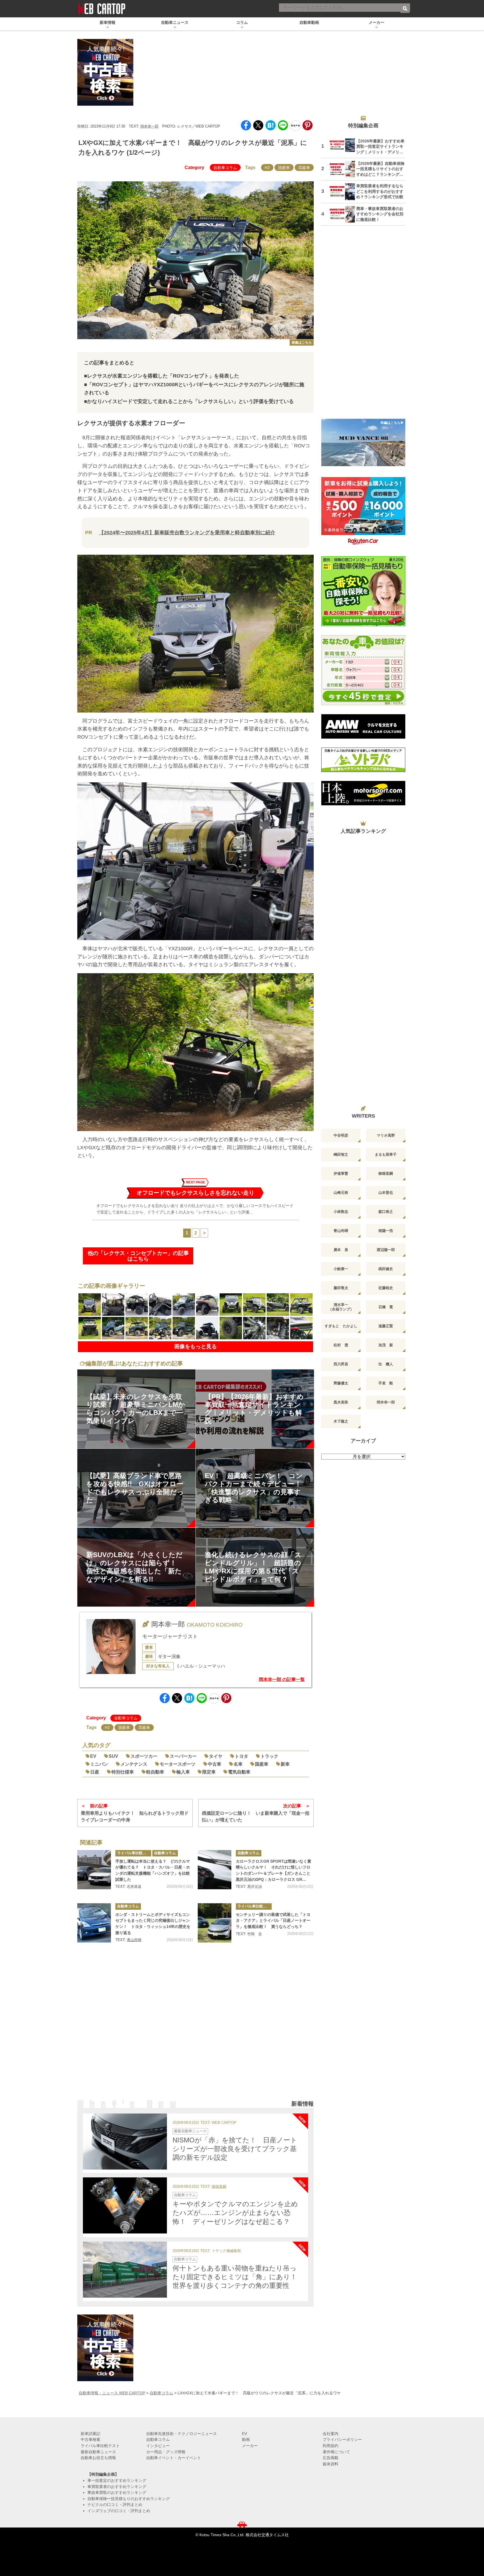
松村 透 (341, 1345)
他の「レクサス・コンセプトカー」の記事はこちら (138, 1256)
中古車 (215, 1764)
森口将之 (386, 1212)
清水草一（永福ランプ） (341, 1307)
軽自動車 (155, 1772)
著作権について (336, 2452)
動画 (246, 2439)
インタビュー (158, 2446)
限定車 (209, 1772)
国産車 (284, 168)
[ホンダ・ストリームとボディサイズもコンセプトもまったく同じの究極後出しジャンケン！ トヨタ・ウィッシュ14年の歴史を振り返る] (94, 1923)
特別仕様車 (123, 1772)
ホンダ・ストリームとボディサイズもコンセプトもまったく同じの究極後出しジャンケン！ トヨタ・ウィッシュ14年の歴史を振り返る (153, 1924)
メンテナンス (134, 1764)
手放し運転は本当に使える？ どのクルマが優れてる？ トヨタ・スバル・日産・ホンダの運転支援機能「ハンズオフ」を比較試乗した (153, 1870)
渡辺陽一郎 (386, 1250)
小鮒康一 (341, 1269)
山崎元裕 (341, 1193)
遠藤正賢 (386, 1326)
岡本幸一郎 (149, 126)
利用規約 (331, 2446)
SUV (113, 1756)
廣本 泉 (341, 1250)
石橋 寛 (386, 1307)
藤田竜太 (341, 1288)
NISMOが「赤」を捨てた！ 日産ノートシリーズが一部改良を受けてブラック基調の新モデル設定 (235, 2149)
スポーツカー (144, 1756)
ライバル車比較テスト (134, 1853)
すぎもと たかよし (341, 1326)
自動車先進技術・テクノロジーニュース (182, 2434)
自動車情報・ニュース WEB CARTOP (112, 2393)
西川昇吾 (341, 1364)
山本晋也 (386, 1193)
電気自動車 (239, 1772)
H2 (267, 168)
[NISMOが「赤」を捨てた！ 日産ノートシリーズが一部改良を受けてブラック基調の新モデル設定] (125, 2142)
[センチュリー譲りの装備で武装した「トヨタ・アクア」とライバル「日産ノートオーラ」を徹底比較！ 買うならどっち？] (215, 1923)
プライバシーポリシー (342, 2439)
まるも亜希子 (386, 1154)
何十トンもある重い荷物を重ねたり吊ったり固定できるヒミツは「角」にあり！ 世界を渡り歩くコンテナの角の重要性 (238, 2277)
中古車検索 (90, 2439)
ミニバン (99, 1764)
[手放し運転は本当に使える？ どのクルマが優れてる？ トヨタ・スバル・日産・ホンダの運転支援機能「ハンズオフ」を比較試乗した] (94, 1870)
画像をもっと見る (196, 1346)
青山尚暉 (134, 1940)
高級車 (304, 168)
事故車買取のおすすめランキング (117, 2492)
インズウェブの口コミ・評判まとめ (119, 2511)
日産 (95, 1772)
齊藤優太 (341, 1383)
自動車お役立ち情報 (98, 2458)
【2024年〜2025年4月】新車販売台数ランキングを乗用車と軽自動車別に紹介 (187, 533)
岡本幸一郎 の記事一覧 (282, 1679)
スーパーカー (183, 1756)
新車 (285, 1764)
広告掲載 (331, 2458)
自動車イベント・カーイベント (174, 2458)
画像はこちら (302, 343)
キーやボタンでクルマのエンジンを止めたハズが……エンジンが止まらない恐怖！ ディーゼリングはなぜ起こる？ (235, 2213)
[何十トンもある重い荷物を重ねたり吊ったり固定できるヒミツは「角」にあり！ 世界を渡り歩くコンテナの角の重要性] (125, 2270)
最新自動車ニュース (190, 2131)
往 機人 (386, 1364)
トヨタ (241, 1756)
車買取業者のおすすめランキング (117, 2487)
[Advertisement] (196, 2029)
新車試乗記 (90, 2434)
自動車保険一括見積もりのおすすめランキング (129, 2499)
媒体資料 (331, 2464)
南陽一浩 (386, 1231)
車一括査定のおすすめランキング (117, 2480)
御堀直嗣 (219, 2187)
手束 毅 (386, 1383)
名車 (238, 1764)
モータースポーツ (178, 1764)
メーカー (250, 2446)
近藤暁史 (386, 1288)
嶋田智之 (341, 1154)
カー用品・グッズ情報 (166, 2452)
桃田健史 (386, 1269)
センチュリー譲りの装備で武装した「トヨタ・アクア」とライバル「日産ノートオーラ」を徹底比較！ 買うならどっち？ (273, 1921)
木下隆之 (341, 1421)
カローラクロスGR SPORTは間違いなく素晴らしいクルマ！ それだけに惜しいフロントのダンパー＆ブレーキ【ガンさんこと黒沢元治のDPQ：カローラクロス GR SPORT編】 (274, 1871)
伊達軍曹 (341, 1173)
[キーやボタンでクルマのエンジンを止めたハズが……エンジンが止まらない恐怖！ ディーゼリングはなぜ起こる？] (125, 2205)
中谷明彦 (341, 1135)
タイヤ (216, 1756)
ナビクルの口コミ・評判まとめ (115, 2505)
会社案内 (331, 2434)
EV (93, 1756)
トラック (269, 1756)
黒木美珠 (341, 1402)
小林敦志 (341, 1212)
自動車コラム (225, 168)
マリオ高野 (386, 1135)
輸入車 (183, 1772)
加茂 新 (386, 1345)
